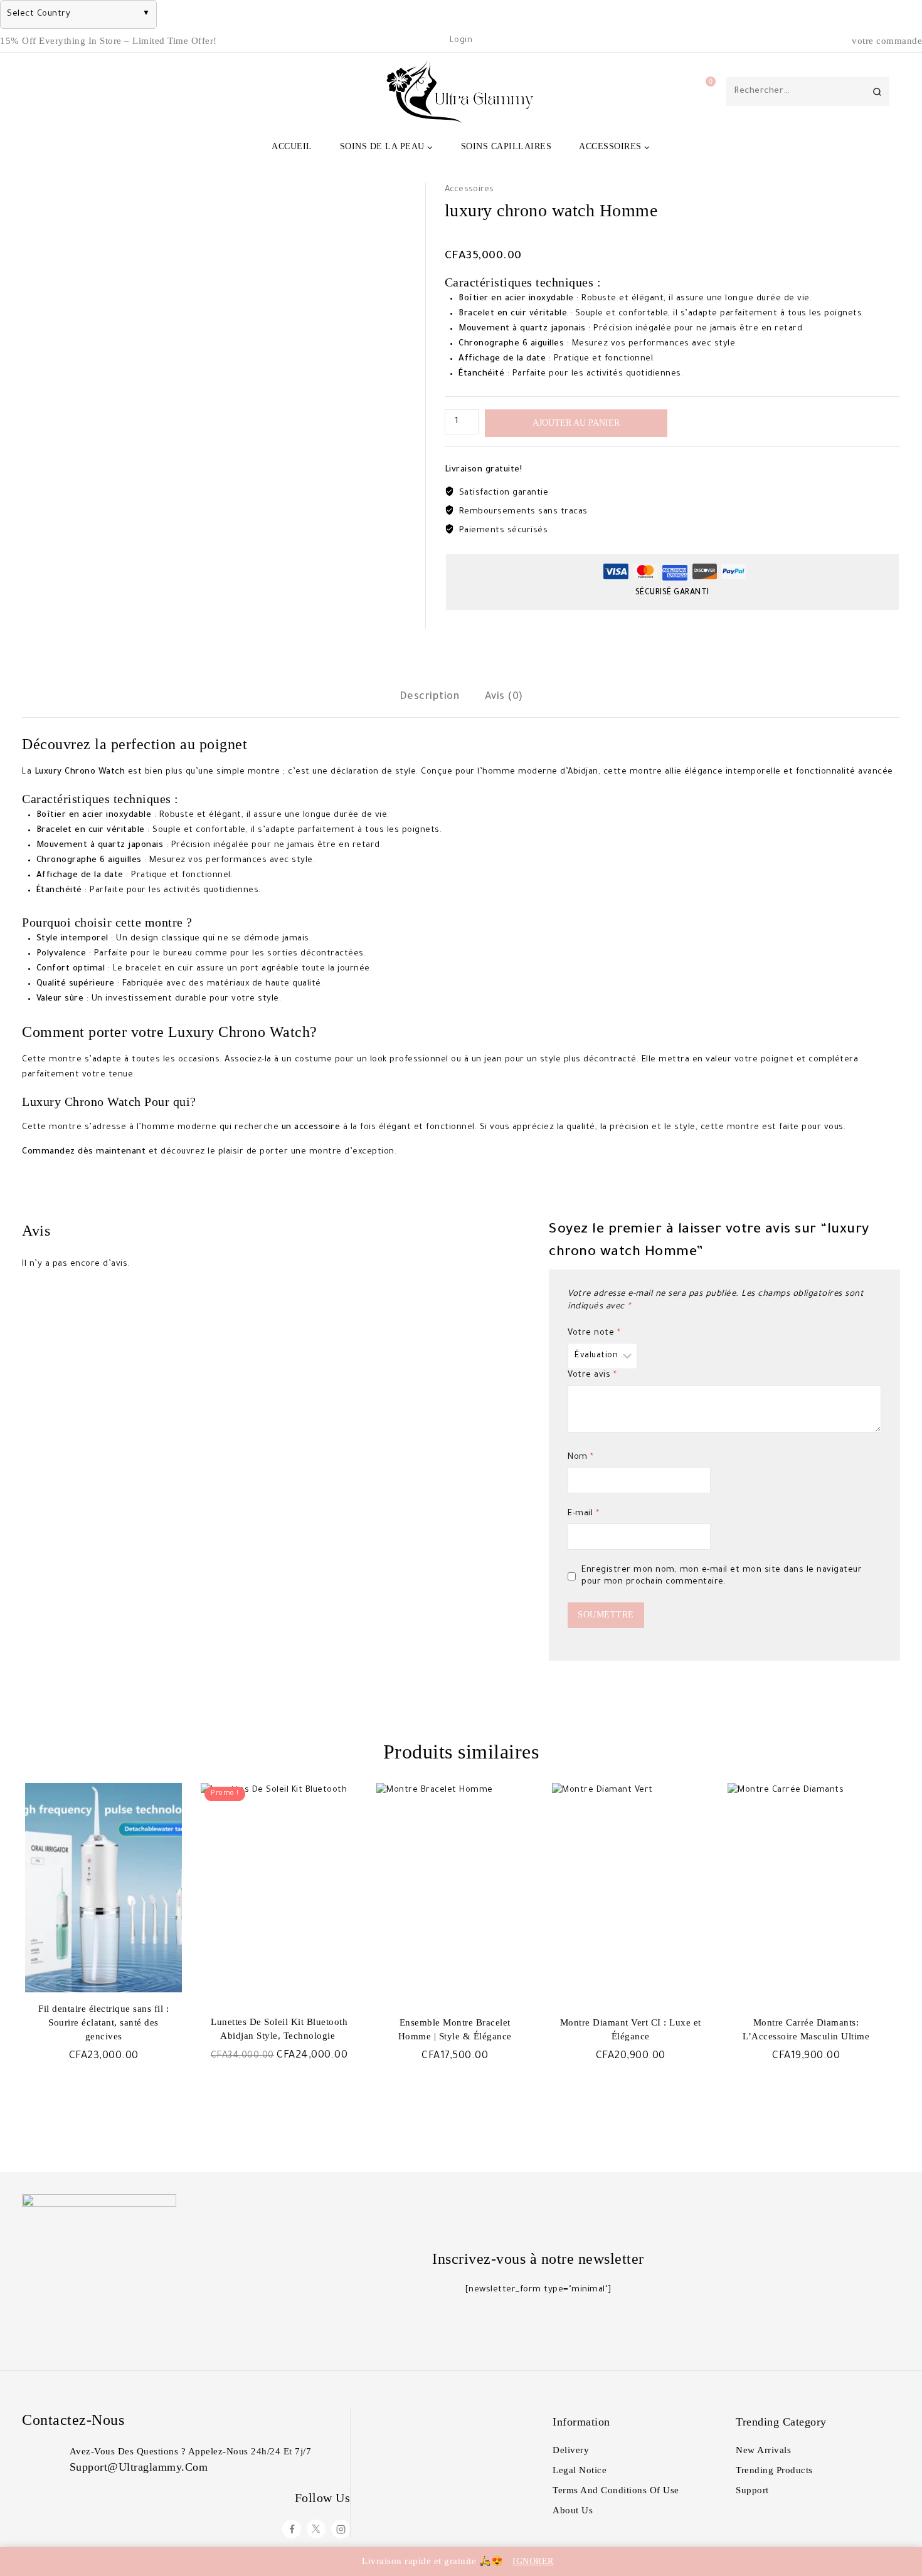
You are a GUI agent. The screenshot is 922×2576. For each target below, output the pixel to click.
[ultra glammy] (461, 92)
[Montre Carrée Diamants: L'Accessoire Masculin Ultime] (806, 1888)
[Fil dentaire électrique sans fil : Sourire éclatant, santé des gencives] (103, 1888)
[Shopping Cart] (698, 92)
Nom (581, 1457)
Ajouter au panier (576, 423)
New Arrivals (763, 2450)
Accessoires (469, 190)
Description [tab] (430, 697)
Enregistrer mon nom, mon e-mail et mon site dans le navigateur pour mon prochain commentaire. (722, 1576)
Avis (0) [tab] (504, 697)
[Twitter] (316, 2529)
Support (752, 2490)
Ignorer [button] (533, 2561)
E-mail (583, 1514)
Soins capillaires (506, 146)
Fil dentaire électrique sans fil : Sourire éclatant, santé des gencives (103, 2022)
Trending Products (774, 2470)
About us (573, 2510)
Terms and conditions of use (616, 2490)
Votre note (594, 1333)
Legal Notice (580, 2470)
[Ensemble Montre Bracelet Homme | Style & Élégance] (455, 1888)
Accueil (292, 146)
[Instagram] (341, 2529)
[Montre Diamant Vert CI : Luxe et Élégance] (630, 1888)
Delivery (571, 2450)
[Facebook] (292, 2529)
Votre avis (592, 1375)
